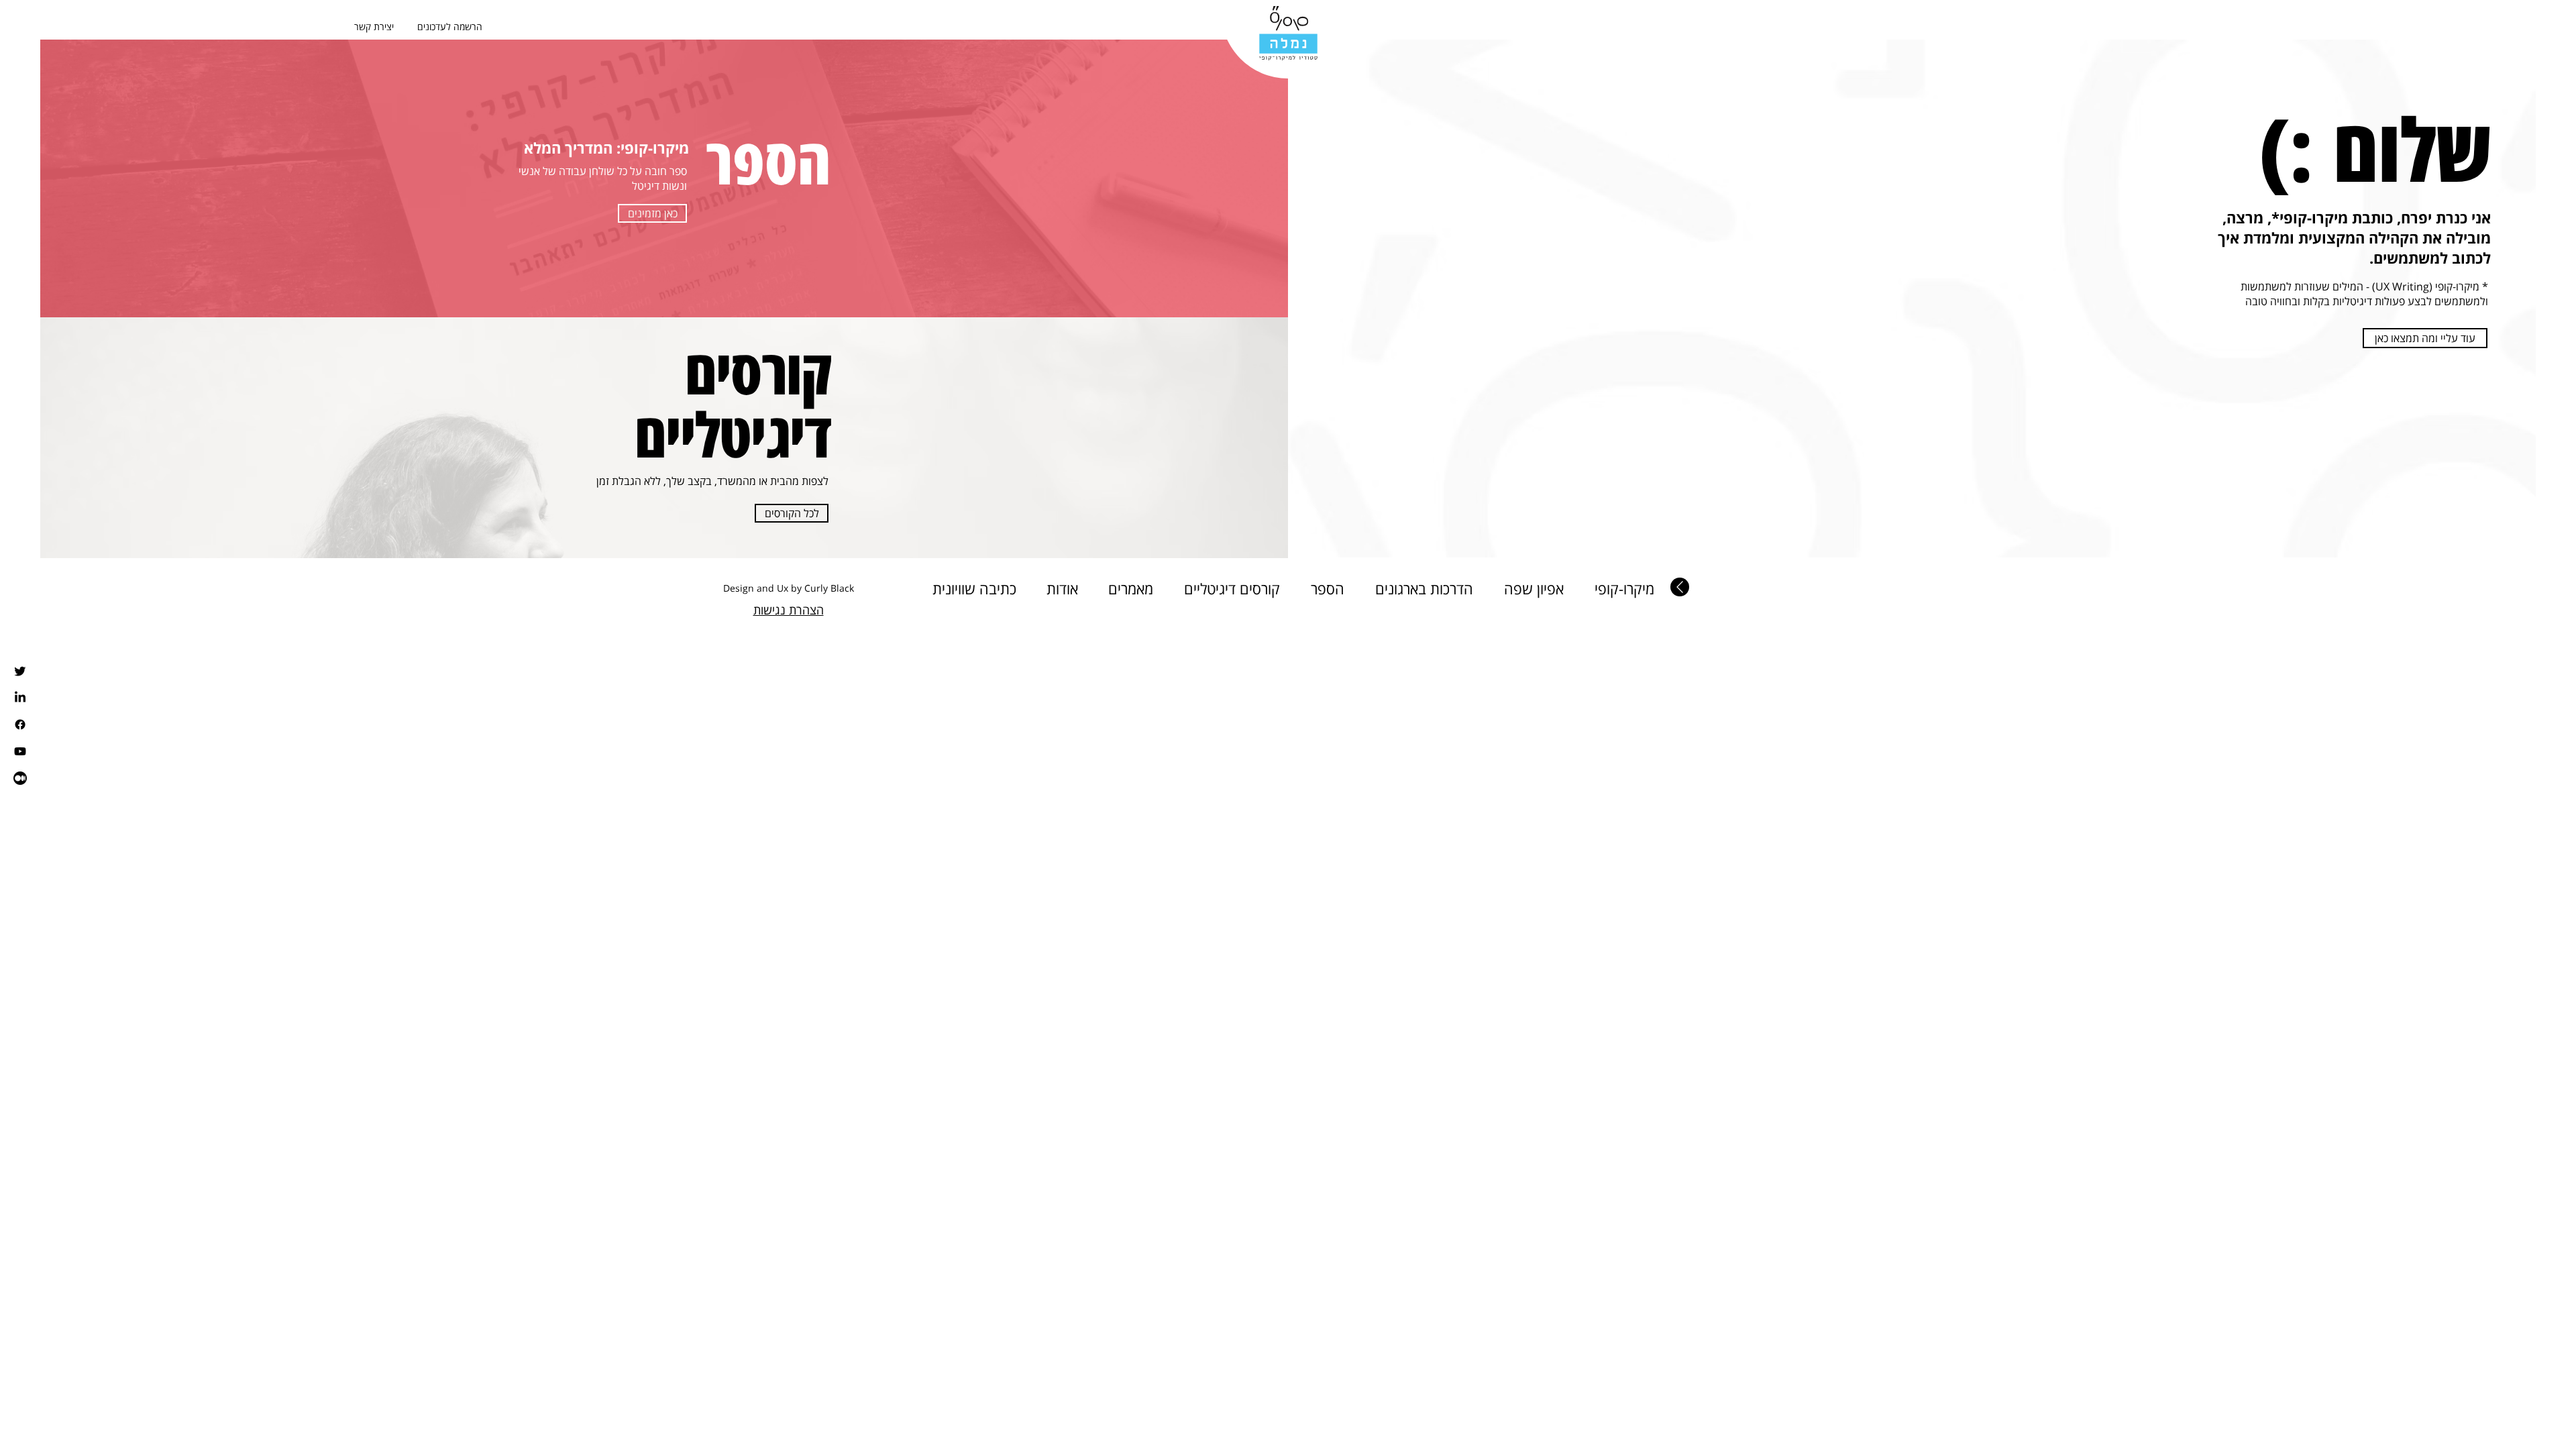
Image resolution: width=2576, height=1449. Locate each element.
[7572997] (20, 778)
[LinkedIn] (20, 698)
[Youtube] (20, 751)
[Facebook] (20, 724)
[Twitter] (20, 671)
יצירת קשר (374, 26)
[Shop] (1680, 587)
